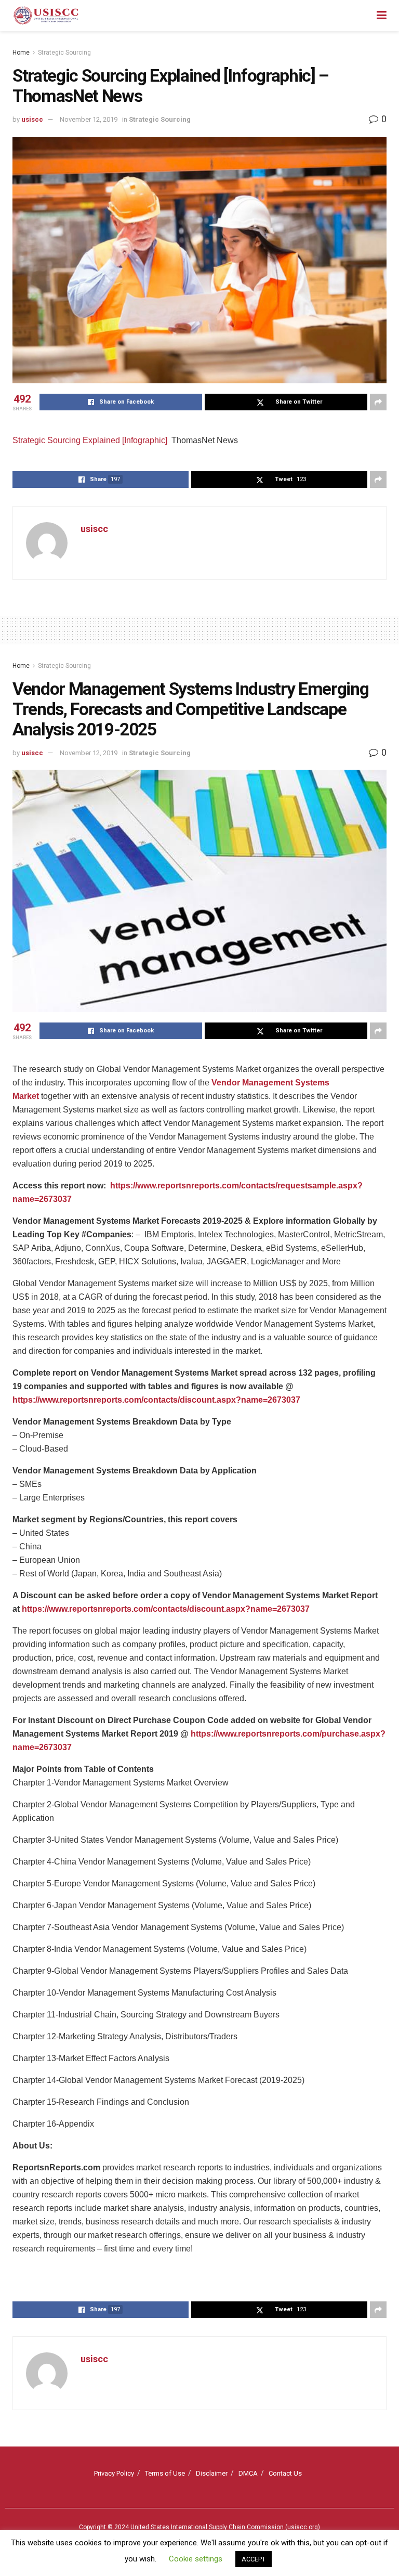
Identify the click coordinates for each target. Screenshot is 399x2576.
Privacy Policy (114, 2473)
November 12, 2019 (89, 119)
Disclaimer (212, 2473)
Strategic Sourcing (64, 53)
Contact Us (285, 2473)
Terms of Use (165, 2473)
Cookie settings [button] (196, 2559)
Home (21, 53)
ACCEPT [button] (254, 2559)
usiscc (32, 119)
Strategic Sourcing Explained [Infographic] (90, 440)
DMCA (248, 2473)
